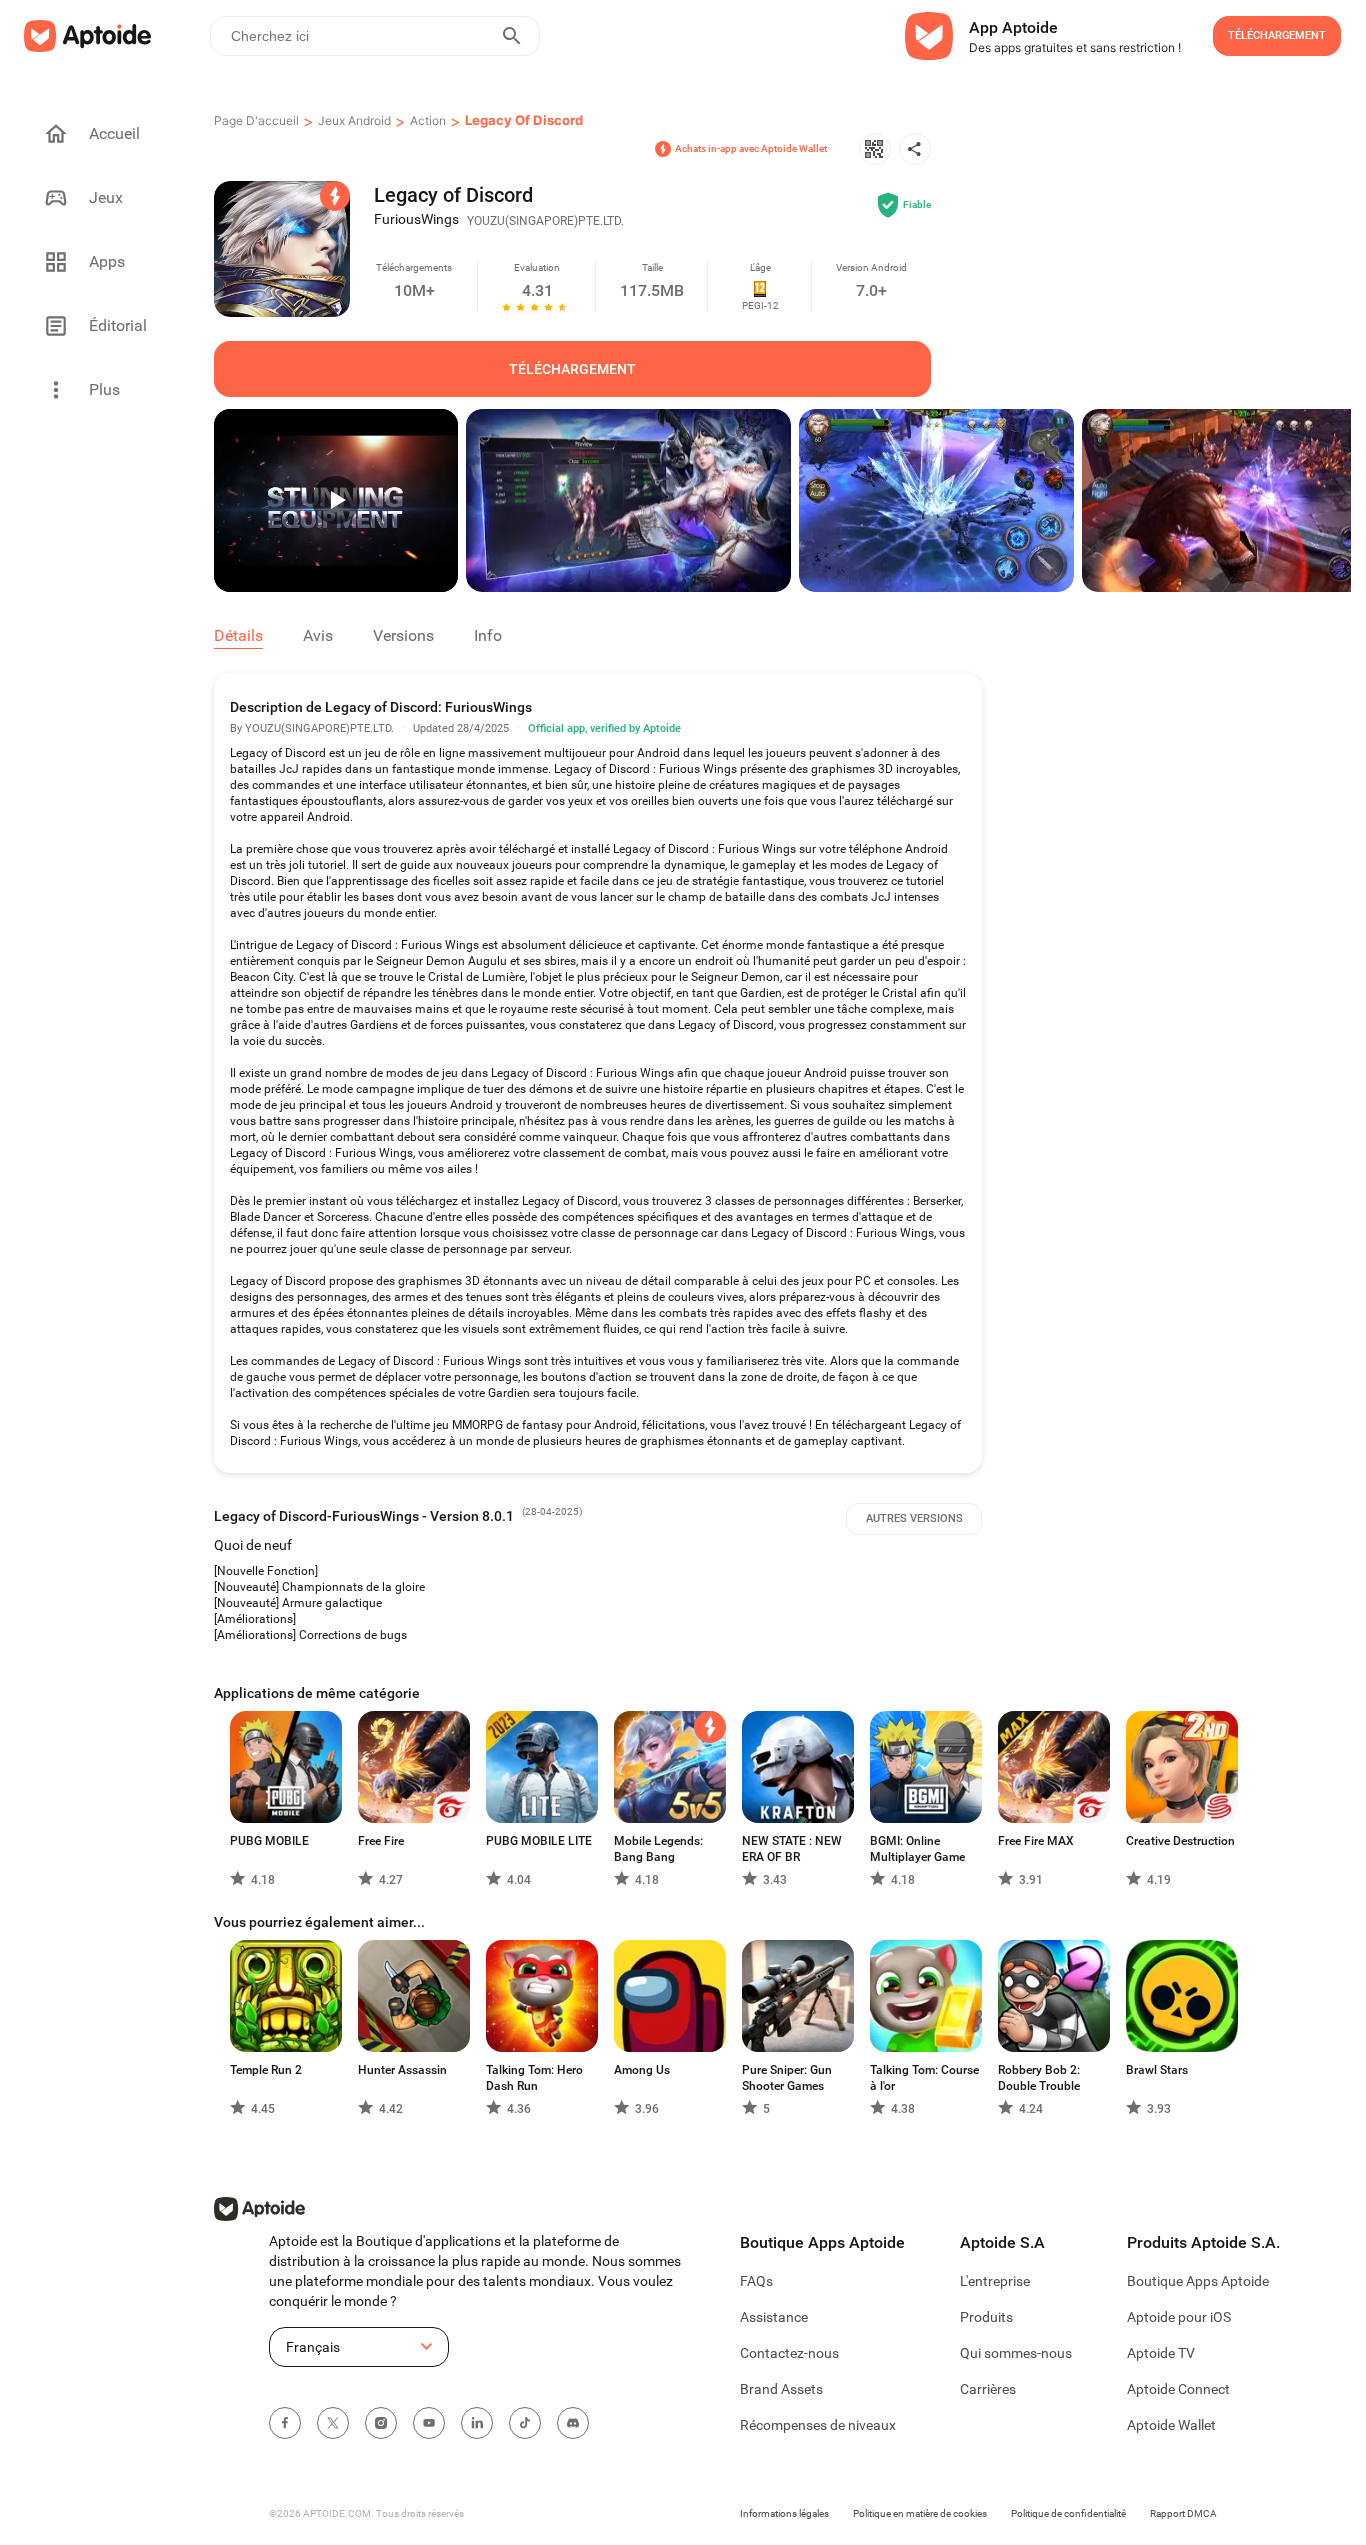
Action (428, 120)
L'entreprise (995, 2281)
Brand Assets (781, 2389)
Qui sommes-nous (1016, 2353)
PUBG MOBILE (269, 1841)
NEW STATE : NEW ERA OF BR (792, 1849)
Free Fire (381, 1841)
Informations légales (784, 2513)
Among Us (642, 2070)
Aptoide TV (1161, 2353)
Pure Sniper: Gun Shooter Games (787, 2078)
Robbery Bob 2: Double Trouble (1039, 2078)
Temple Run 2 (266, 2070)
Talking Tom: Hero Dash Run (534, 2078)
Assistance (774, 2317)
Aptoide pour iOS (1179, 2317)
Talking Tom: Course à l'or (924, 2078)
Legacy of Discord (524, 120)
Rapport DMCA (1183, 2513)
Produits (986, 2317)
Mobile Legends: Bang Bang (658, 1849)
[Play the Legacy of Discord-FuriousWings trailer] (336, 500)
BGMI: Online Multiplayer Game (917, 1849)
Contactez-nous (789, 2353)
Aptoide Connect (1178, 2389)
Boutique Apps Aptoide (1198, 2281)
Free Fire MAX (1036, 1841)
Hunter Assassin (402, 2070)
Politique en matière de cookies (920, 2513)
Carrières (988, 2389)
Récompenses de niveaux (818, 2425)
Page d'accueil (256, 120)
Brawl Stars (1157, 2070)
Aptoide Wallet (1171, 2425)
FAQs (756, 2281)
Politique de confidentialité (1068, 2513)
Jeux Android (354, 120)
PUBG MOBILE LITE (539, 1841)
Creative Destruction (1180, 1841)
